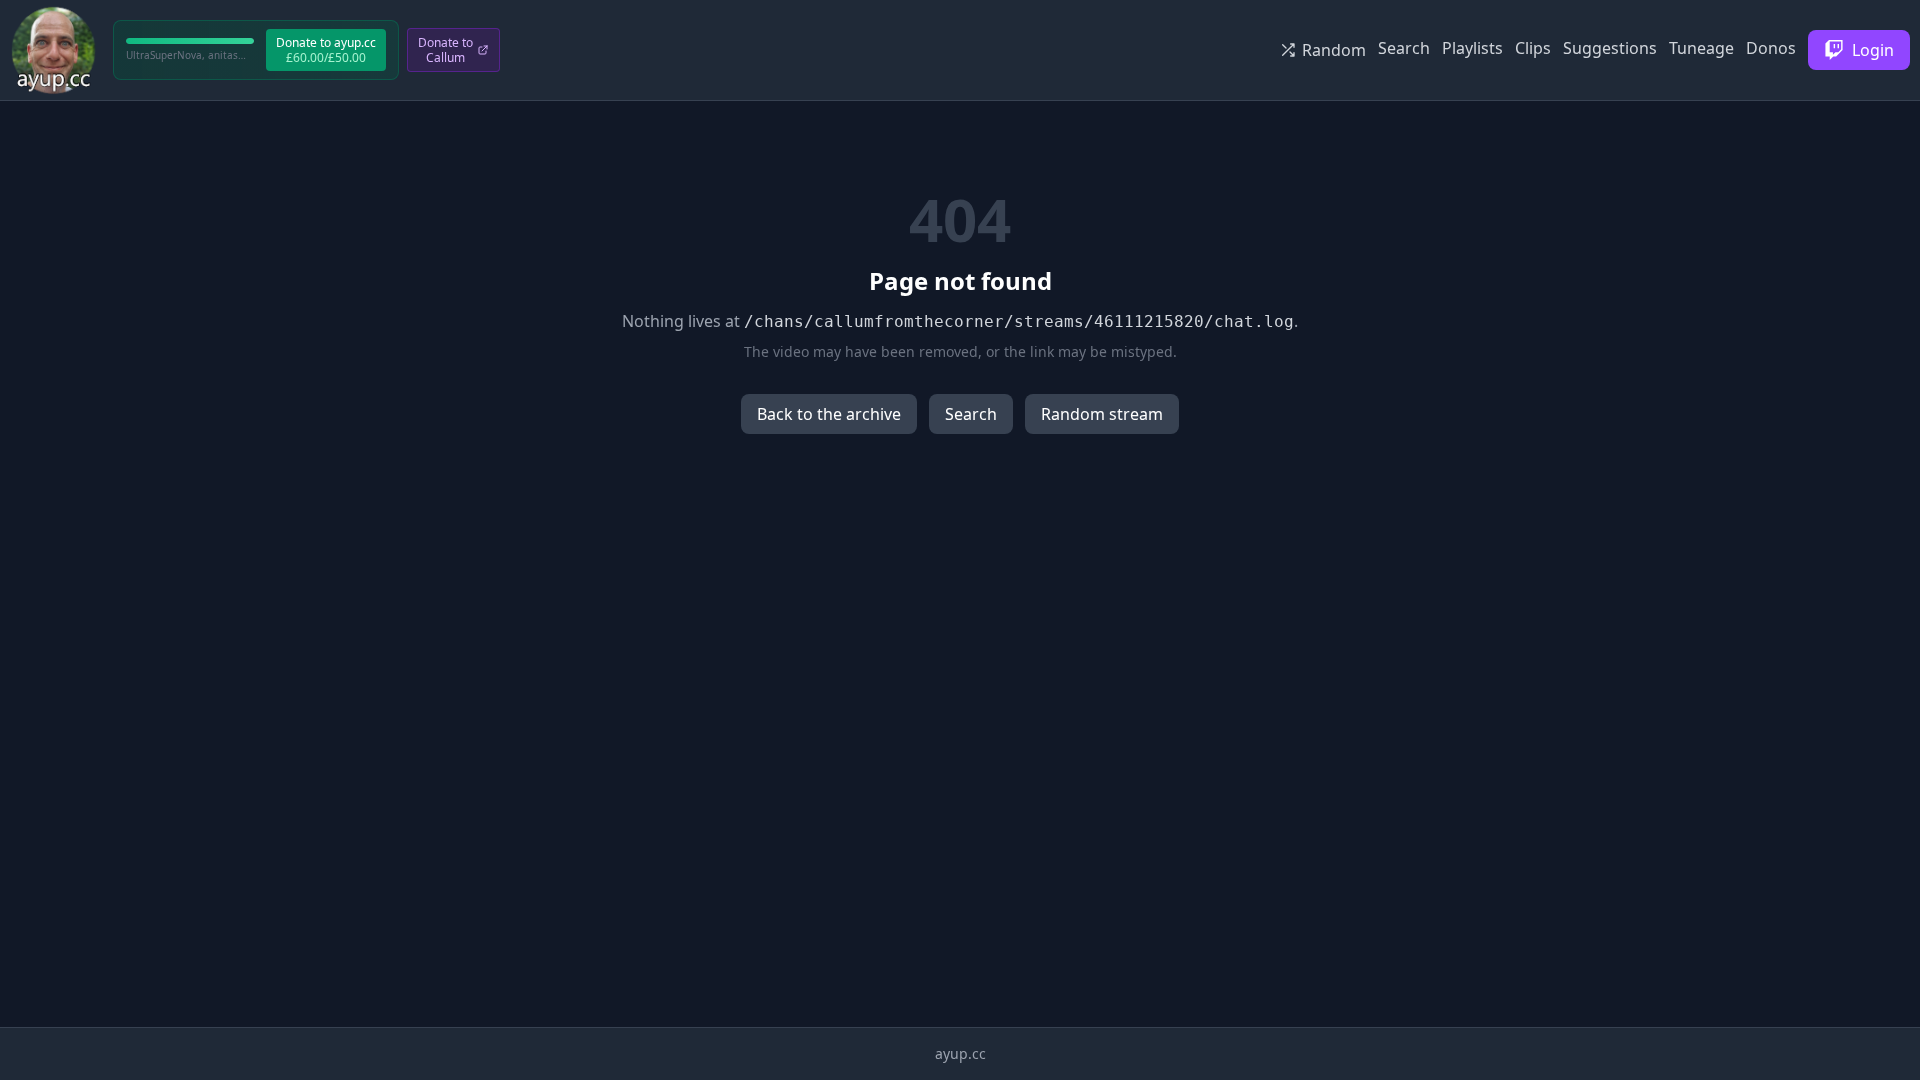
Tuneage (1701, 48)
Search (1404, 48)
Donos (1771, 48)
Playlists (1472, 48)
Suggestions (1610, 48)
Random (1334, 50)
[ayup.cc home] (53, 50)
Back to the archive (829, 414)
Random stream (1102, 414)
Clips (1533, 48)
